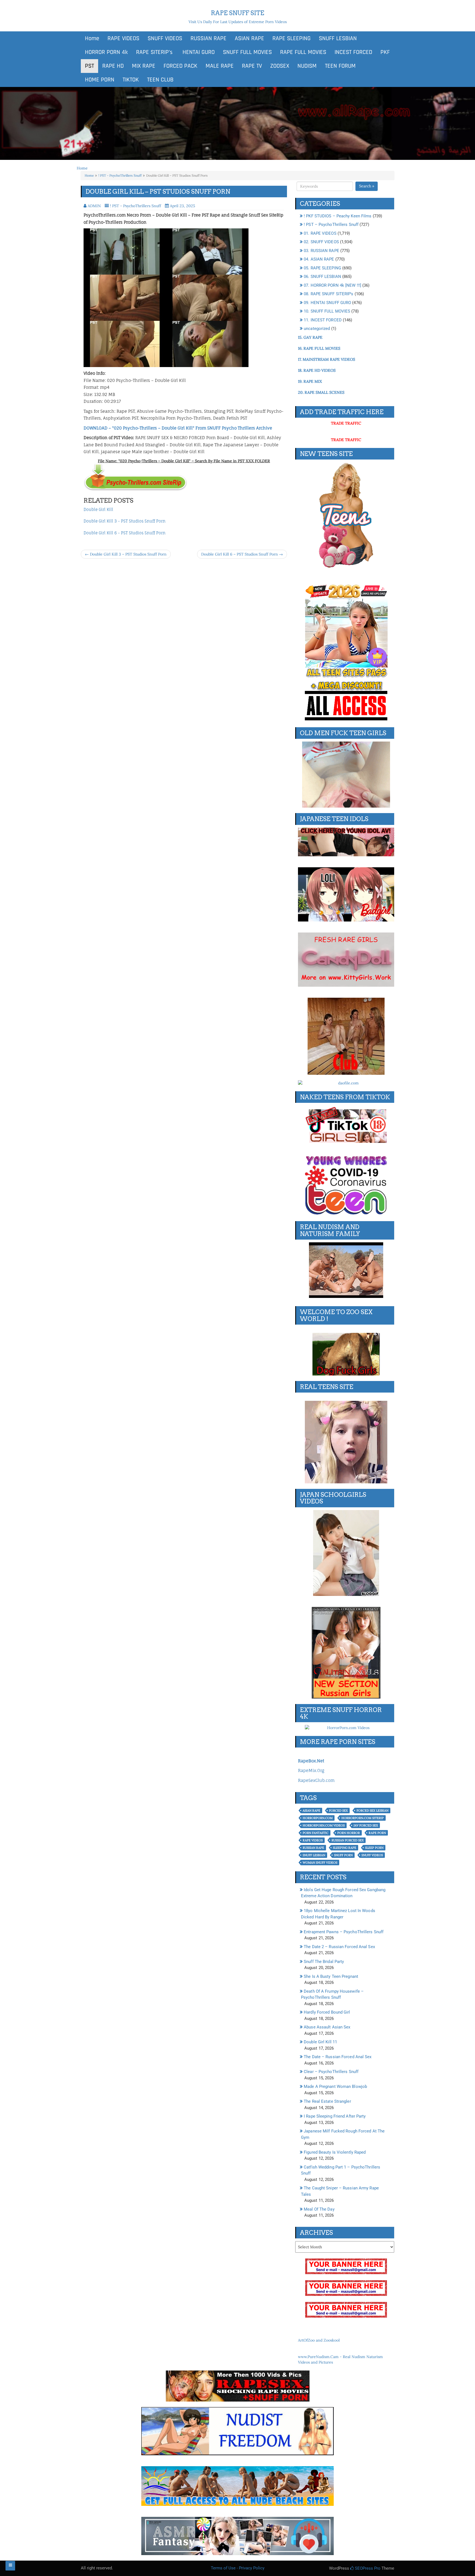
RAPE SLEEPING (292, 39)
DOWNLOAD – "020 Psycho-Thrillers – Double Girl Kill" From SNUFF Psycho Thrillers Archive (178, 428)
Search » (367, 186)
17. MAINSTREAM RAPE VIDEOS (327, 359)
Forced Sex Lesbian (372, 1811)
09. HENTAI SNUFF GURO (327, 303)
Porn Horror (349, 1833)
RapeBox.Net (311, 1761)
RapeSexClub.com (316, 1780)
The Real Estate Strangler (327, 2101)
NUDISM (307, 66)
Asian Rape (311, 1811)
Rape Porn (377, 1833)
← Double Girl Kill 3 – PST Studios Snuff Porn (126, 554)
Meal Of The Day (319, 2209)
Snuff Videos (372, 1855)
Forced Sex (338, 1811)
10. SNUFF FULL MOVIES (327, 311)
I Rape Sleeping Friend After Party (335, 2116)
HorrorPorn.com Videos (324, 1825)
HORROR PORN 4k (106, 52)
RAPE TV (252, 66)
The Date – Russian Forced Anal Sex (338, 2057)
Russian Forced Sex (348, 1840)
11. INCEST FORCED (323, 320)
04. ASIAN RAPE (319, 259)
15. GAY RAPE (310, 337)
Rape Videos (313, 1840)
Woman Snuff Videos (320, 1863)
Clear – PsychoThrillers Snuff (331, 2072)
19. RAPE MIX (310, 381)
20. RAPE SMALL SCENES (321, 392)
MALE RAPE (220, 66)
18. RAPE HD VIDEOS (317, 370)
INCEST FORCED (353, 52)
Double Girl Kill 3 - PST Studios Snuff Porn (125, 521)
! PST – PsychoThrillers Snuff (331, 225)
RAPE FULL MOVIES (303, 52)
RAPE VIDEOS (123, 39)
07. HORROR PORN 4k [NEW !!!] (332, 285)
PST (89, 66)
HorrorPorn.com (318, 1818)
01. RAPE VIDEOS (320, 233)
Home (92, 39)
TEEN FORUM (340, 66)
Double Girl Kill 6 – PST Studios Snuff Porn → (242, 554)
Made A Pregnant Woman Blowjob (335, 2086)
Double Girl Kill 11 (320, 2042)
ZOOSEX (280, 66)
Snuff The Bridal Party (324, 1962)
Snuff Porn (343, 1855)
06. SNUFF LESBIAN (322, 277)
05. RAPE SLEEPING (322, 268)
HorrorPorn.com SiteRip (363, 1818)
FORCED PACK (180, 66)
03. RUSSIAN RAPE (321, 251)
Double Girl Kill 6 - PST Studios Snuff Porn (125, 533)
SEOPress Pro (367, 2568)
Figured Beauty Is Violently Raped (335, 2152)
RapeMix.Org (311, 1770)
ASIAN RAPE (249, 39)
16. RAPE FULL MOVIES (319, 348)
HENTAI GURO (198, 52)
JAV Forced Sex (366, 1825)
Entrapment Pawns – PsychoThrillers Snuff (344, 1932)
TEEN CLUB (160, 80)
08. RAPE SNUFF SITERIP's (328, 294)
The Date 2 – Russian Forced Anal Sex (339, 1947)
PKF (385, 52)
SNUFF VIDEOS (165, 39)
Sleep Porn (374, 1848)
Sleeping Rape (345, 1848)
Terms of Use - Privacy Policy (238, 2568)
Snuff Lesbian (314, 1855)
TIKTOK (131, 80)
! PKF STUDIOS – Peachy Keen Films (338, 216)
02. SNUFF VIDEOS (321, 242)
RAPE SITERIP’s (154, 52)
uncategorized (317, 329)
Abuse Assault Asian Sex (327, 2027)
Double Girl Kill (98, 509)
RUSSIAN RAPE (208, 39)
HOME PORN (100, 80)
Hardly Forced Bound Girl (327, 2012)
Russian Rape (313, 1848)
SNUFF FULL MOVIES (247, 52)
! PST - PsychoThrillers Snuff (120, 175)
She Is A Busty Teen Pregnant (331, 1976)
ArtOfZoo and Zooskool (319, 2340)
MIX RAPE (144, 66)
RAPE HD (113, 66)
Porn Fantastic (316, 1833)
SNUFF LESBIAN (338, 39)
